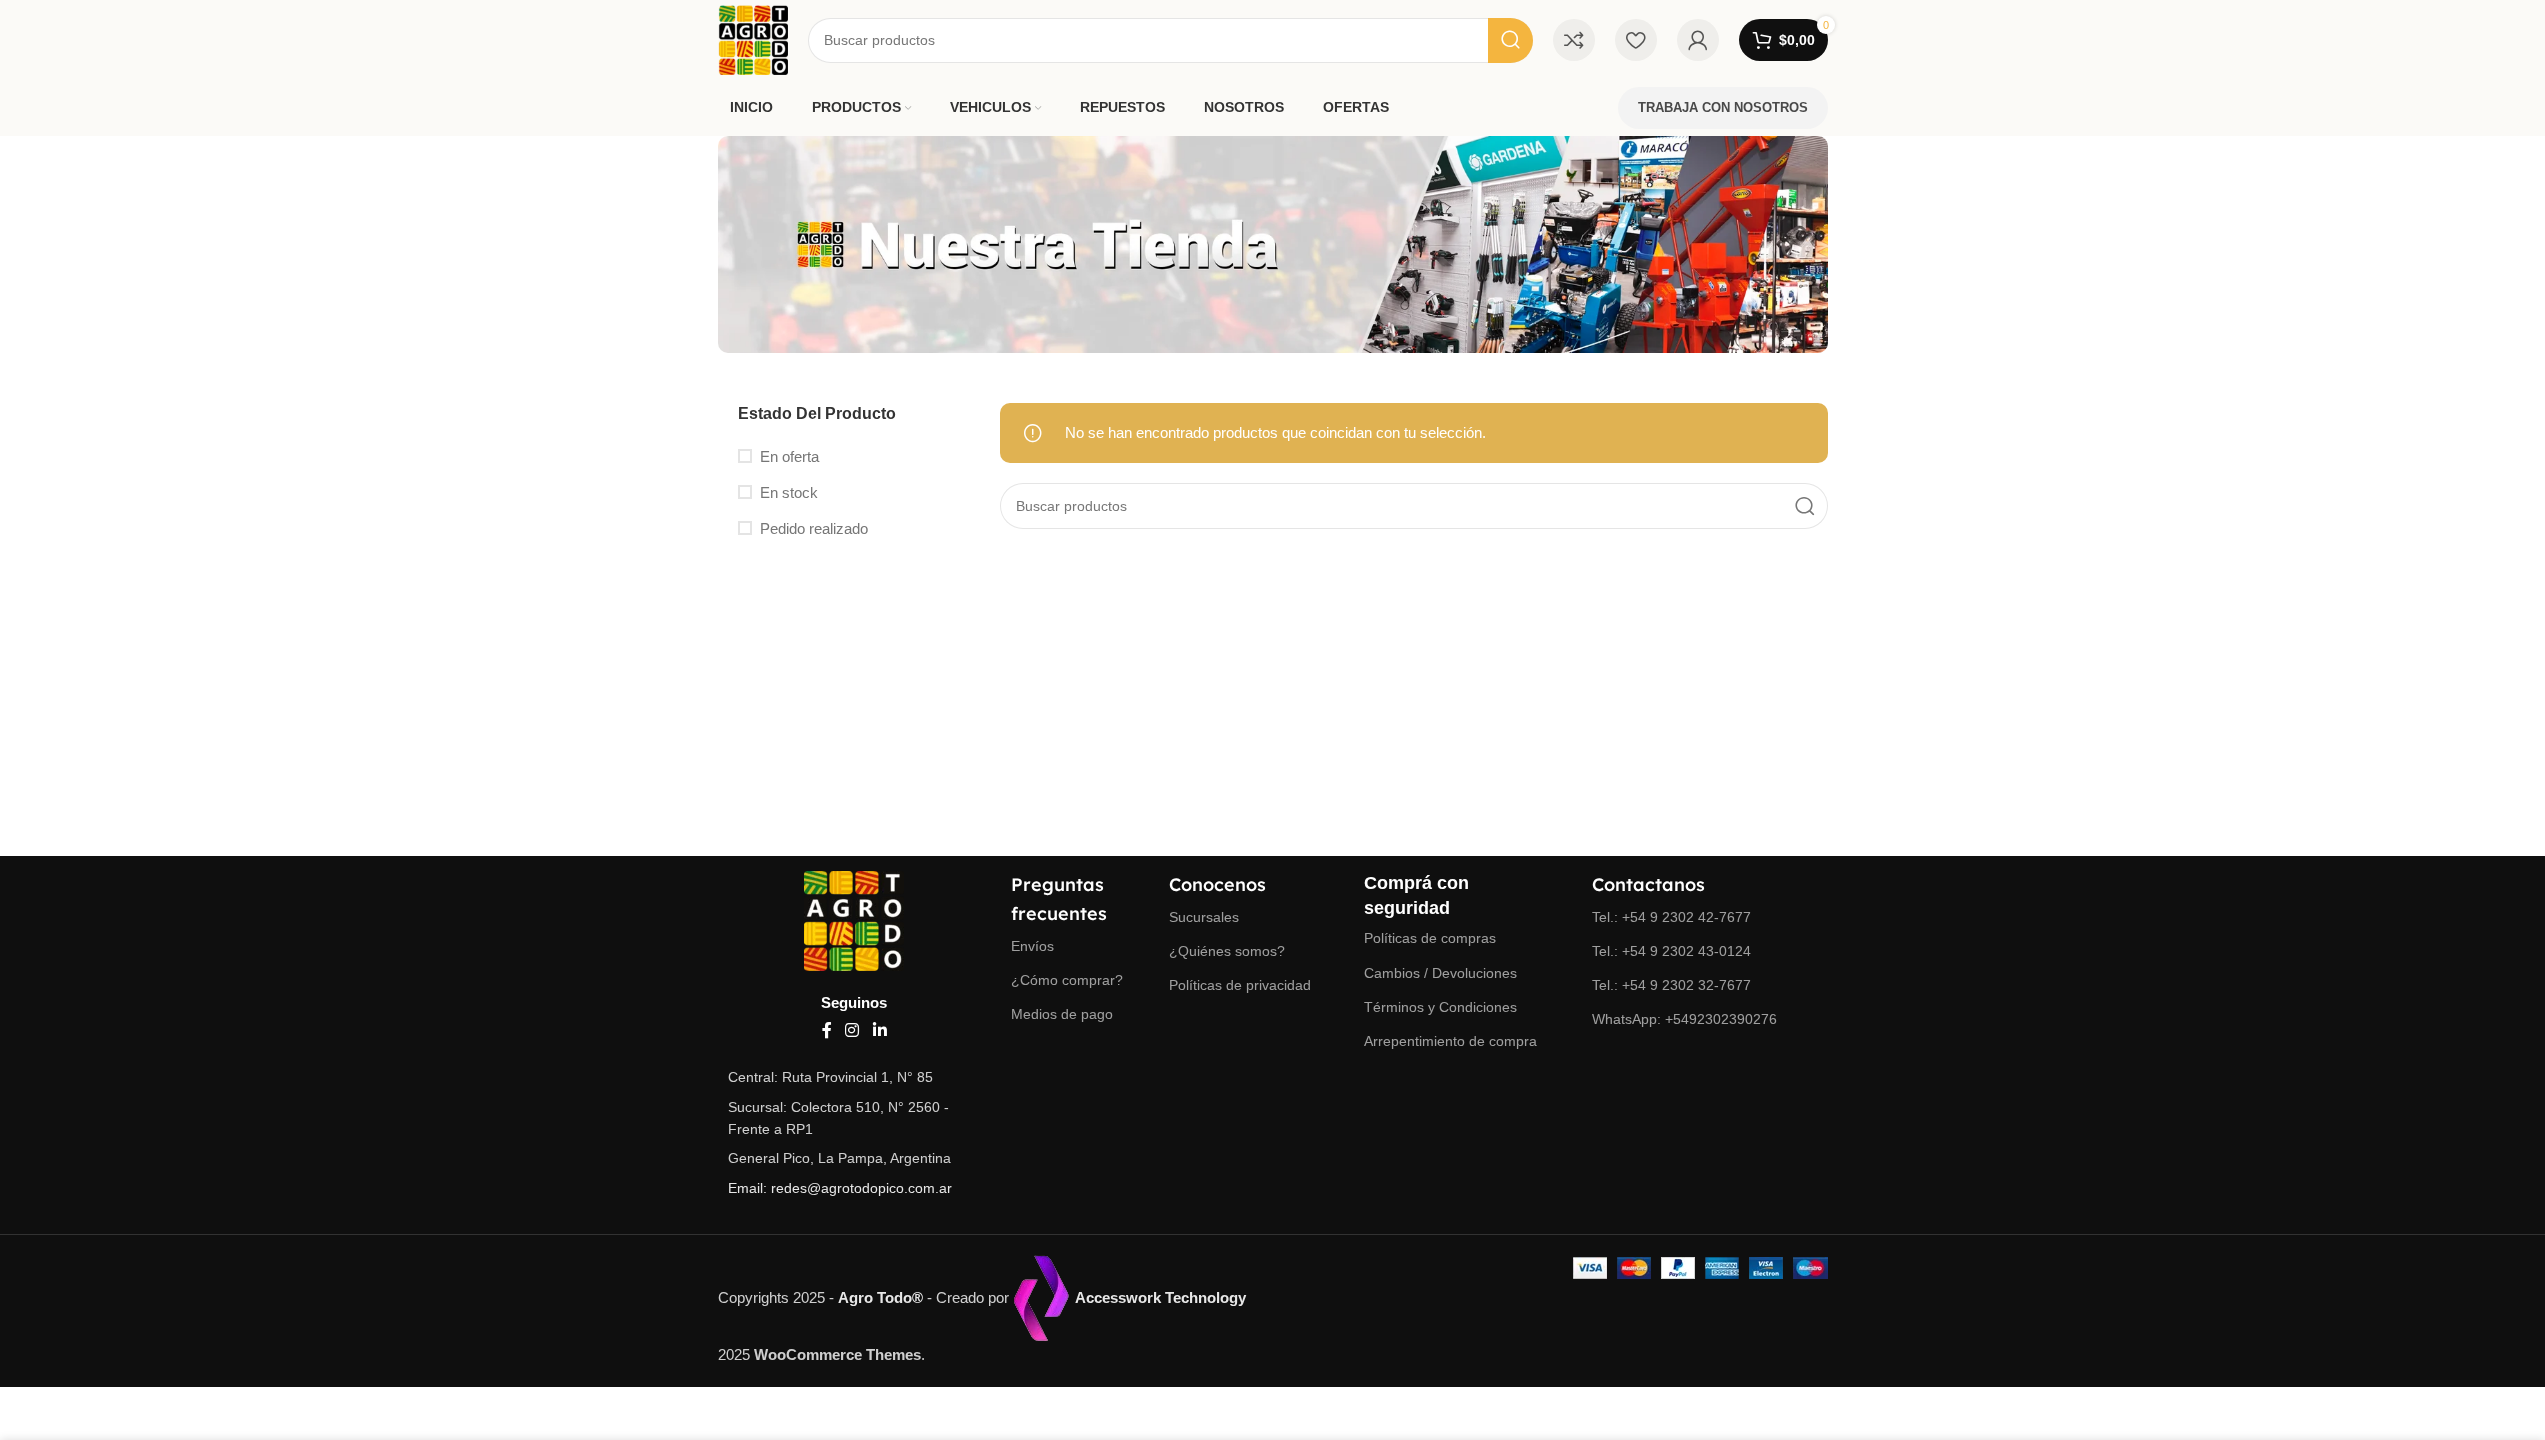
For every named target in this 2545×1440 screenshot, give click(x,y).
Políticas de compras (1430, 938)
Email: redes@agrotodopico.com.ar (840, 1188)
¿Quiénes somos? (1227, 951)
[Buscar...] (1510, 40)
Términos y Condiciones (1440, 1007)
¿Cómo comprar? (1067, 980)
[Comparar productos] (1574, 40)
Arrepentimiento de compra (1450, 1041)
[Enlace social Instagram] (852, 1030)
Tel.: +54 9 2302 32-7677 (1671, 985)
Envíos (1032, 946)
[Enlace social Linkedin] (879, 1030)
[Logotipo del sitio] (753, 38)
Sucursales (1204, 917)
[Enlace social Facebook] (827, 1030)
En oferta (789, 456)
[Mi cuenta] (1698, 40)
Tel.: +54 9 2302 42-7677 (1671, 917)
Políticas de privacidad (1240, 985)
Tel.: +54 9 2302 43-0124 (1671, 951)
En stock (789, 492)
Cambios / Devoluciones (1440, 973)
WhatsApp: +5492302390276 (1684, 1019)
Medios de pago (1062, 1014)
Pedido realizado (814, 528)
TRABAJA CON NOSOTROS (1723, 107)
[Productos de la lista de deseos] (1636, 40)
